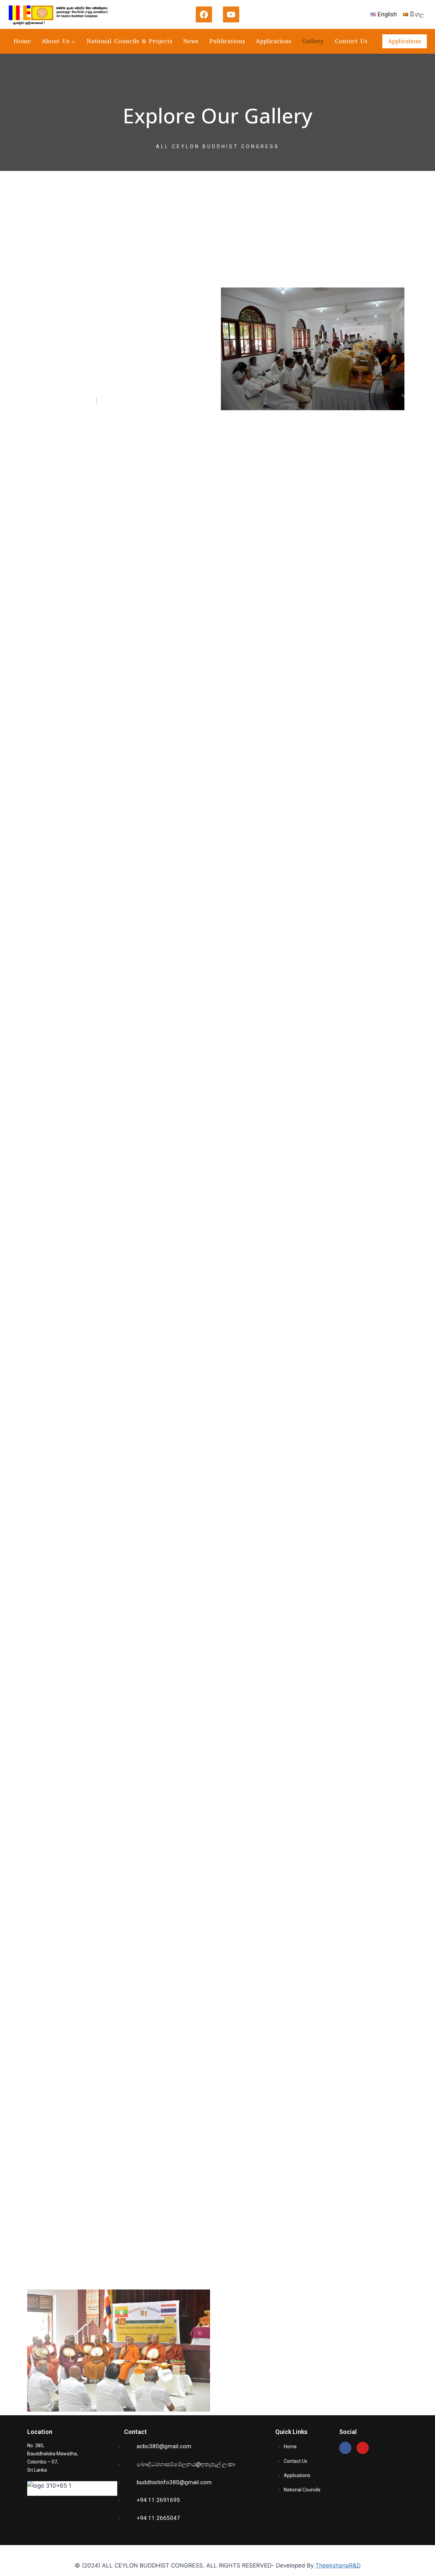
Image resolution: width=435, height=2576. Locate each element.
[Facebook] (204, 15)
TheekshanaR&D (338, 2565)
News (191, 41)
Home (22, 41)
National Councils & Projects (129, 41)
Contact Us (351, 41)
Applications (274, 41)
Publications (227, 41)
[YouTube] (231, 15)
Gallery (313, 41)
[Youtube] (363, 2448)
